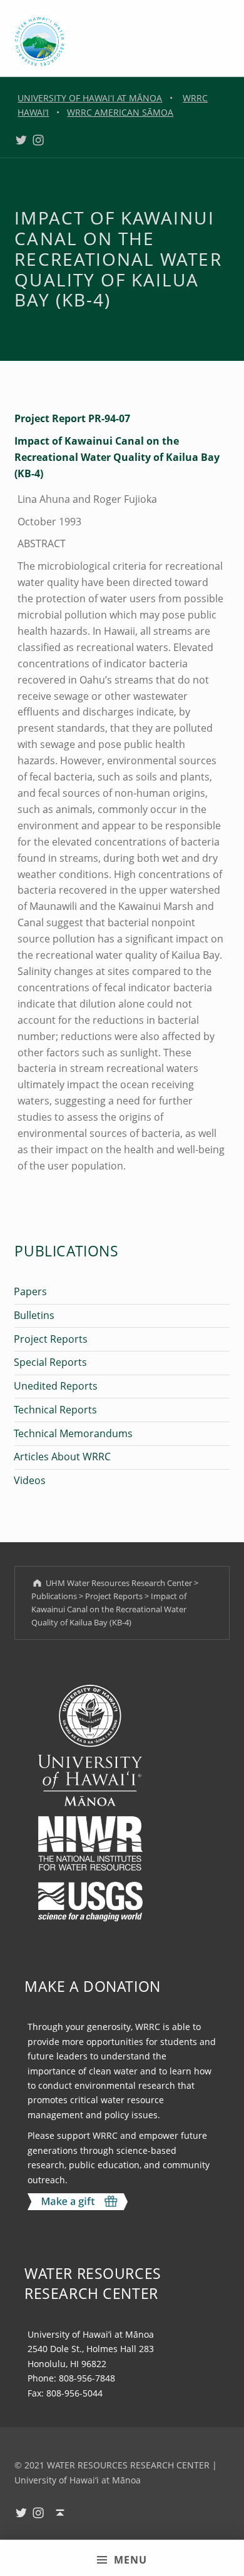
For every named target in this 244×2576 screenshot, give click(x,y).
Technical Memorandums (73, 1433)
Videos (30, 1480)
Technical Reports (55, 1410)
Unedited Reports (56, 1386)
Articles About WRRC (62, 1457)
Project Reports (51, 1339)
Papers (30, 1291)
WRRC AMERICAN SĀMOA (120, 112)
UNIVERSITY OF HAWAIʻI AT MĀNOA (90, 98)
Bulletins (34, 1315)
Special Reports (50, 1362)
